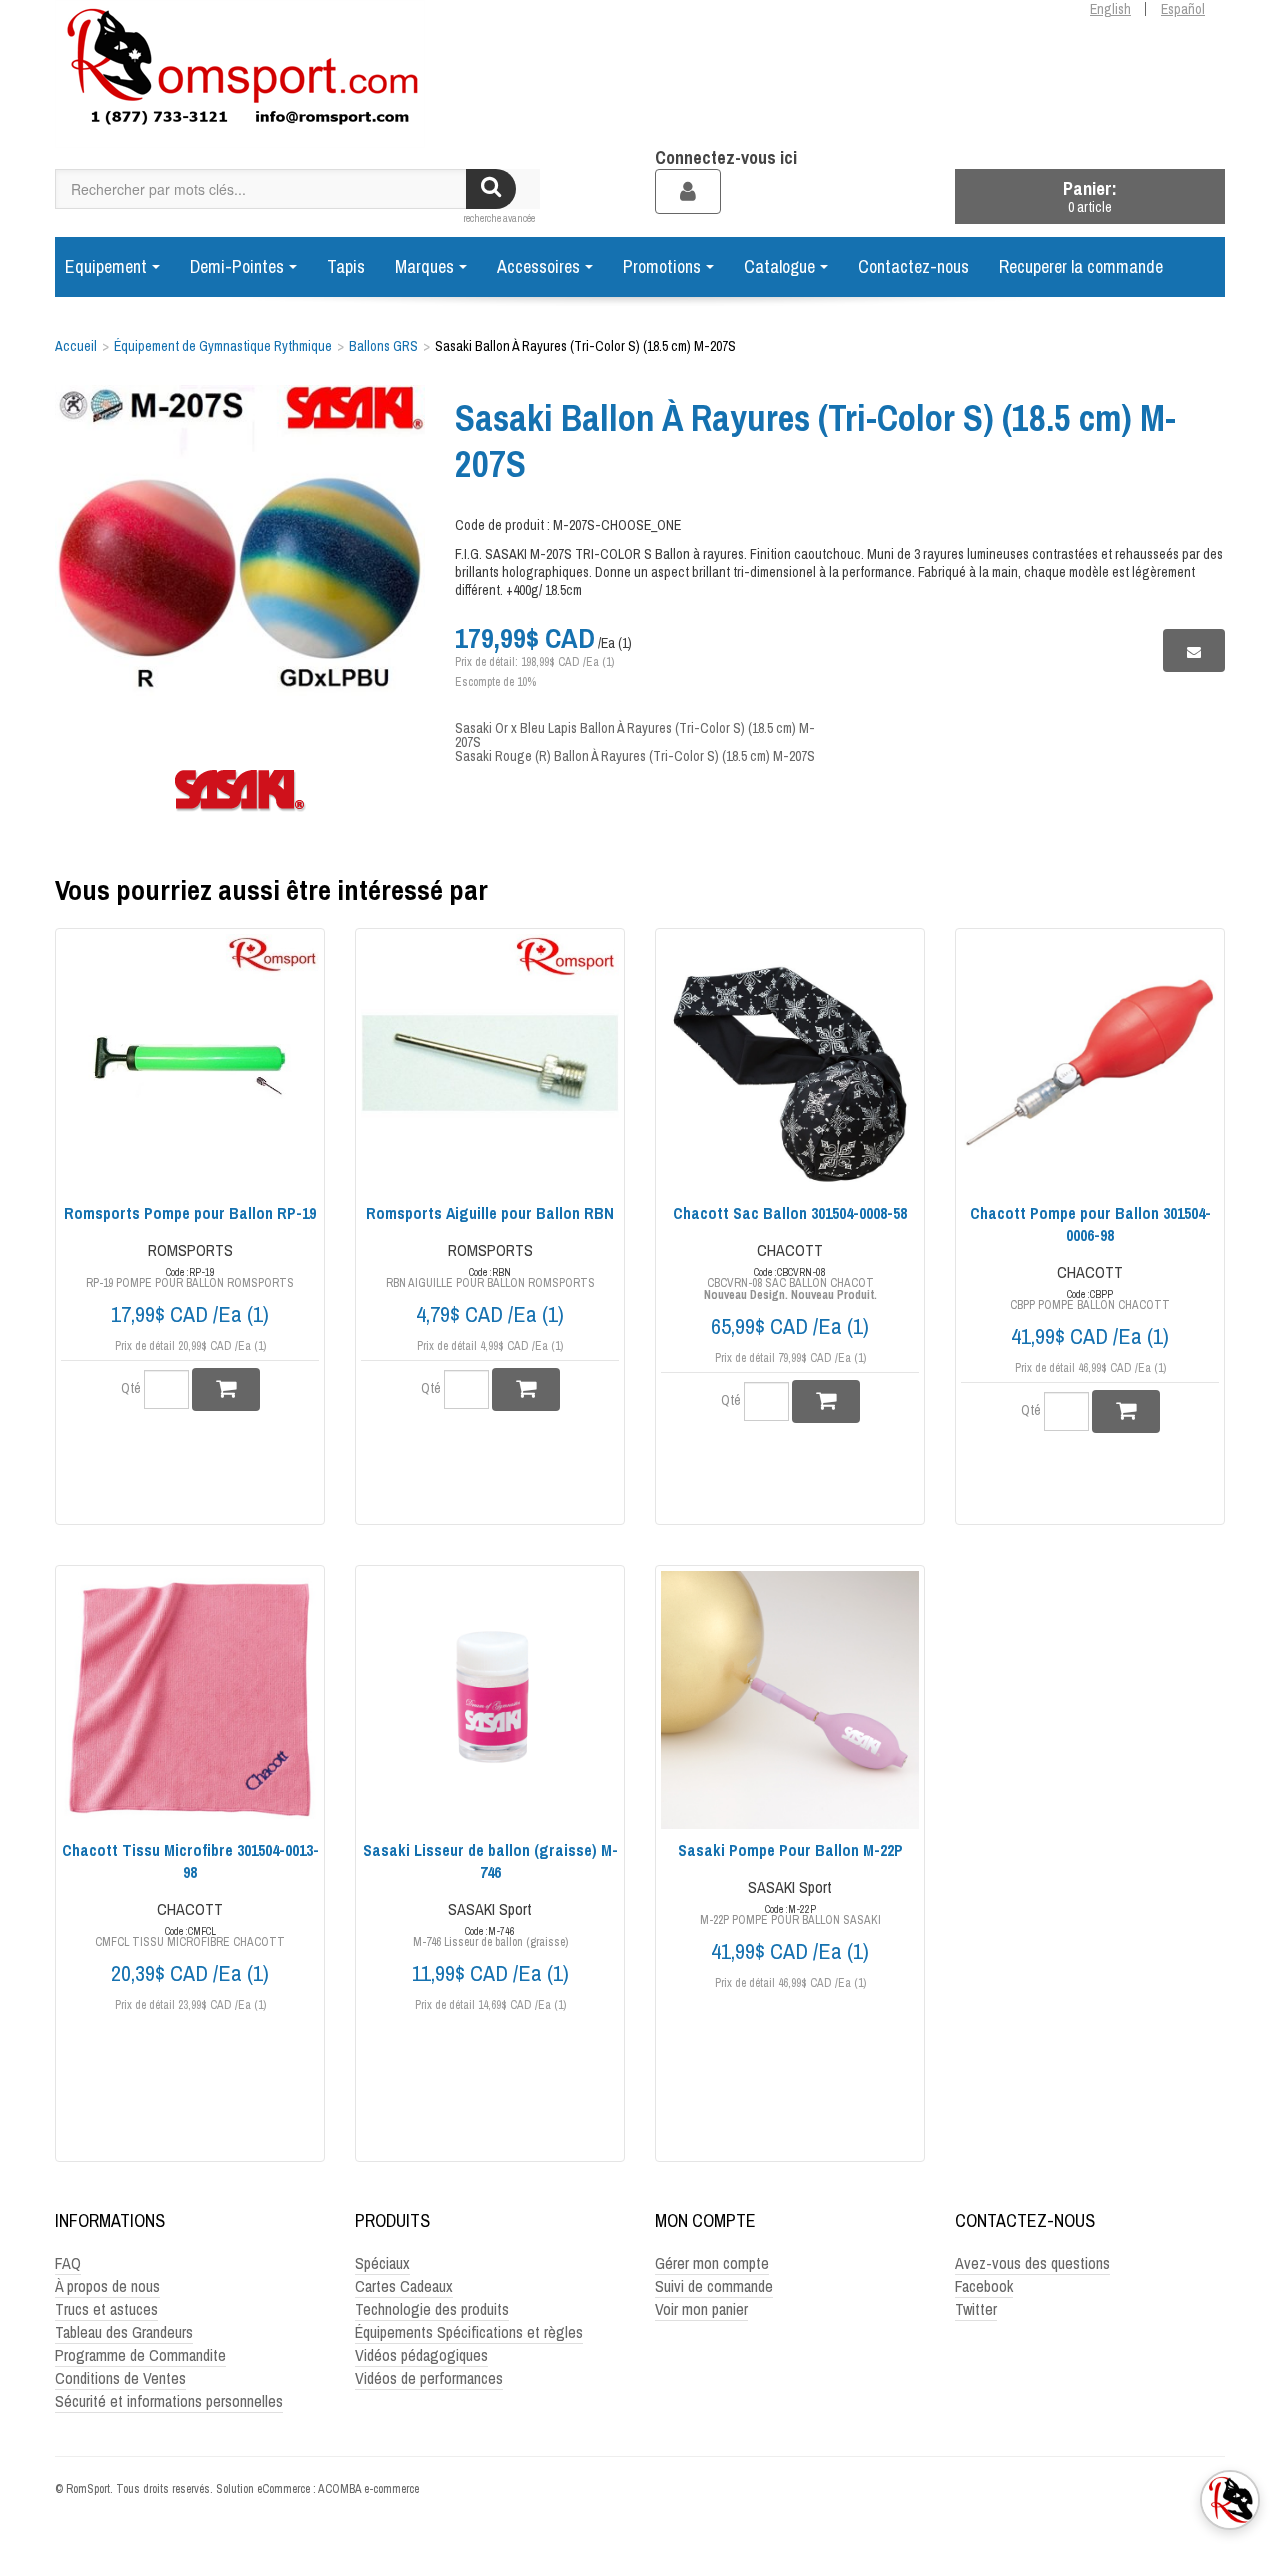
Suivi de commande (714, 2286)
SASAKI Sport (490, 1909)
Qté (131, 1388)
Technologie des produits (432, 2309)
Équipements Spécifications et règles (469, 2332)
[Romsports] (240, 74)
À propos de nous (107, 2286)
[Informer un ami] (1194, 650)
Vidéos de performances (429, 2378)
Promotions (662, 266)
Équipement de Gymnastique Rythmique (223, 346)
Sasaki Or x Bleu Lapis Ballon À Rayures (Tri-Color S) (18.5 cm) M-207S (635, 735)
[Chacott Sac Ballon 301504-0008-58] (790, 1063)
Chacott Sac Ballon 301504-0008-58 (790, 1213)
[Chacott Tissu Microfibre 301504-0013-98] (190, 1700)
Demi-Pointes (237, 266)
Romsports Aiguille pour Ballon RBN (490, 1213)
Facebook (984, 2286)
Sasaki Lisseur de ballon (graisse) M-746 (490, 1861)
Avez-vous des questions (1032, 2263)
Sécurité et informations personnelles (169, 2401)
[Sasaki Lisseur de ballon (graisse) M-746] (490, 1700)
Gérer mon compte (712, 2263)
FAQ (68, 2263)
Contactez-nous (913, 266)
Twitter (976, 2309)
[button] (1090, 196)
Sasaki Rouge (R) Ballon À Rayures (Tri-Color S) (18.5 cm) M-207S (635, 756)
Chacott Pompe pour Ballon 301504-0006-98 (1090, 1224)
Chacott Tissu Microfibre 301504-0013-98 (190, 1861)
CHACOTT (790, 1250)
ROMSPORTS (190, 1250)
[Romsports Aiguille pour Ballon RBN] (490, 1063)
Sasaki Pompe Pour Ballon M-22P (790, 1850)
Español (1183, 9)
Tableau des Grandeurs (124, 2332)
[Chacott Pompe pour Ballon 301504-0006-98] (1090, 1063)
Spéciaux (382, 2263)
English (1110, 9)
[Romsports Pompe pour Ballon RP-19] (190, 1063)
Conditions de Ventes (120, 2378)
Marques (424, 266)
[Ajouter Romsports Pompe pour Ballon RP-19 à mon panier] (226, 1389)
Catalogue (779, 266)
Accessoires (538, 266)
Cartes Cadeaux (404, 2286)
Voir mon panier (701, 2309)
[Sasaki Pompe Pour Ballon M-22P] (790, 1700)
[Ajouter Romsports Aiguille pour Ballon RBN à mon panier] (526, 1389)
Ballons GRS (383, 346)
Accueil (76, 346)
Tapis (346, 266)
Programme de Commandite (140, 2355)
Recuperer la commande (1081, 266)
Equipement (106, 266)
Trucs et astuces (106, 2309)
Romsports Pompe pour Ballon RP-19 (190, 1213)
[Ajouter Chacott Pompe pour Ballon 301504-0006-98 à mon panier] (1126, 1411)
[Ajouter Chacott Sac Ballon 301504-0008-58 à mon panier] (826, 1401)
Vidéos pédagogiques (421, 2355)
